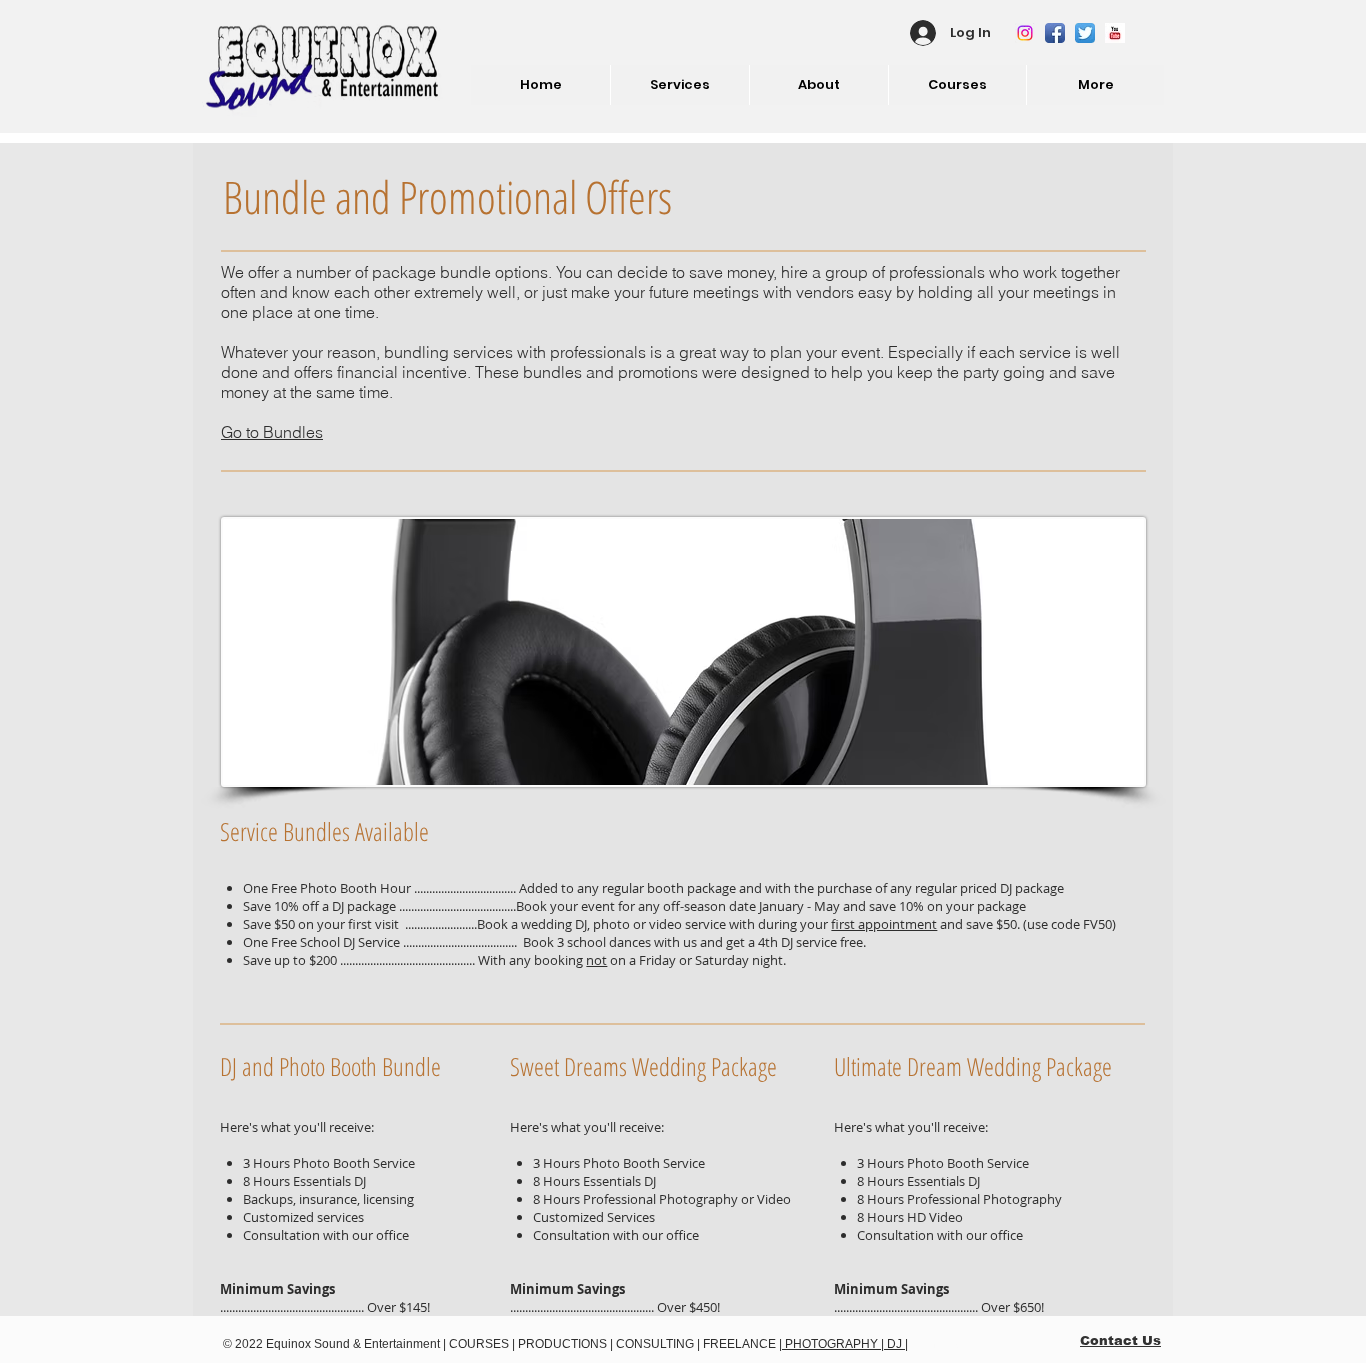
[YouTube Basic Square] (1115, 33)
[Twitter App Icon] (1085, 33)
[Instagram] (1025, 33)
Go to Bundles (272, 432)
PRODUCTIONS (561, 1344)
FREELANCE (739, 1344)
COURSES (477, 1344)
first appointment (884, 924)
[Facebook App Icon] (1055, 33)
